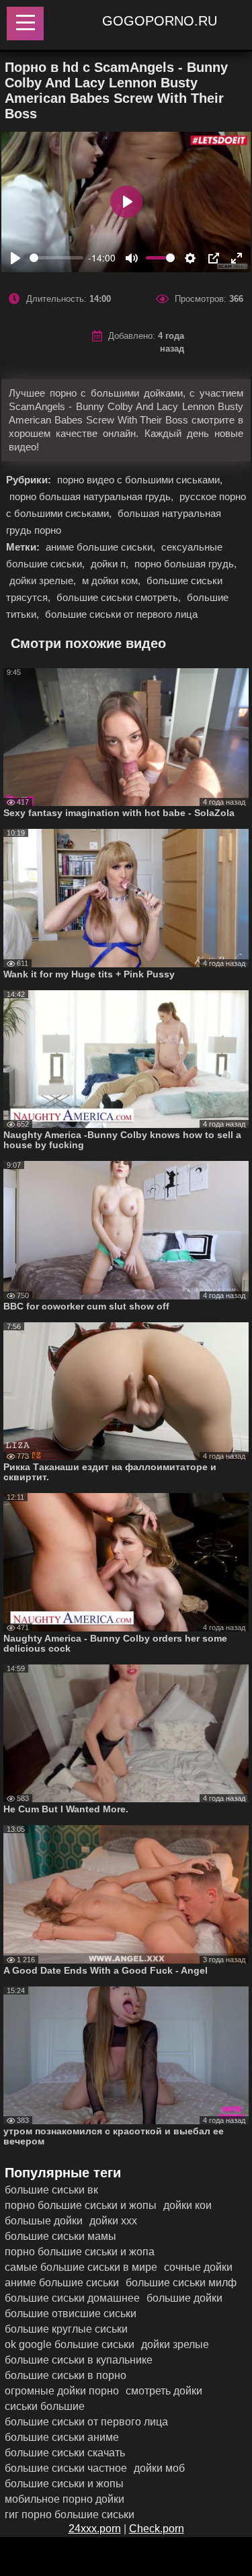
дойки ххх (113, 2221)
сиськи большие (45, 2406)
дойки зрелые (175, 2344)
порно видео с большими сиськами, (140, 480)
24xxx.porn (95, 2529)
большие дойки (184, 2298)
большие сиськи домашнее (72, 2298)
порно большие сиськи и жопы (81, 2205)
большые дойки (44, 2221)
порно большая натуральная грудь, (93, 496)
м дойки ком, (113, 580)
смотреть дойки (164, 2391)
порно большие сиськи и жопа (80, 2252)
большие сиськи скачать (65, 2453)
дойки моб (159, 2468)
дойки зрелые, (44, 580)
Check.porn (157, 2529)
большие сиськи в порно (66, 2375)
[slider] (56, 258)
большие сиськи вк (51, 2190)
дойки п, (111, 564)
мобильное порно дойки (65, 2499)
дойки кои (187, 2205)
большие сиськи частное (66, 2468)
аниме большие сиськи (62, 2283)
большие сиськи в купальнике (79, 2360)
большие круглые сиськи (66, 2329)
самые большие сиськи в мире (81, 2267)
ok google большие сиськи (70, 2344)
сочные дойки (198, 2267)
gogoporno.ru (160, 21)
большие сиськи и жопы (64, 2484)
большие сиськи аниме (62, 2437)
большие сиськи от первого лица (121, 614)
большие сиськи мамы (60, 2236)
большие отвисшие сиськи (71, 2313)
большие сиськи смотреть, (120, 597)
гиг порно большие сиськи (70, 2514)
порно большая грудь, (185, 564)
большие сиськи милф (181, 2283)
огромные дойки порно (62, 2391)
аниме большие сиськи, (102, 547)
